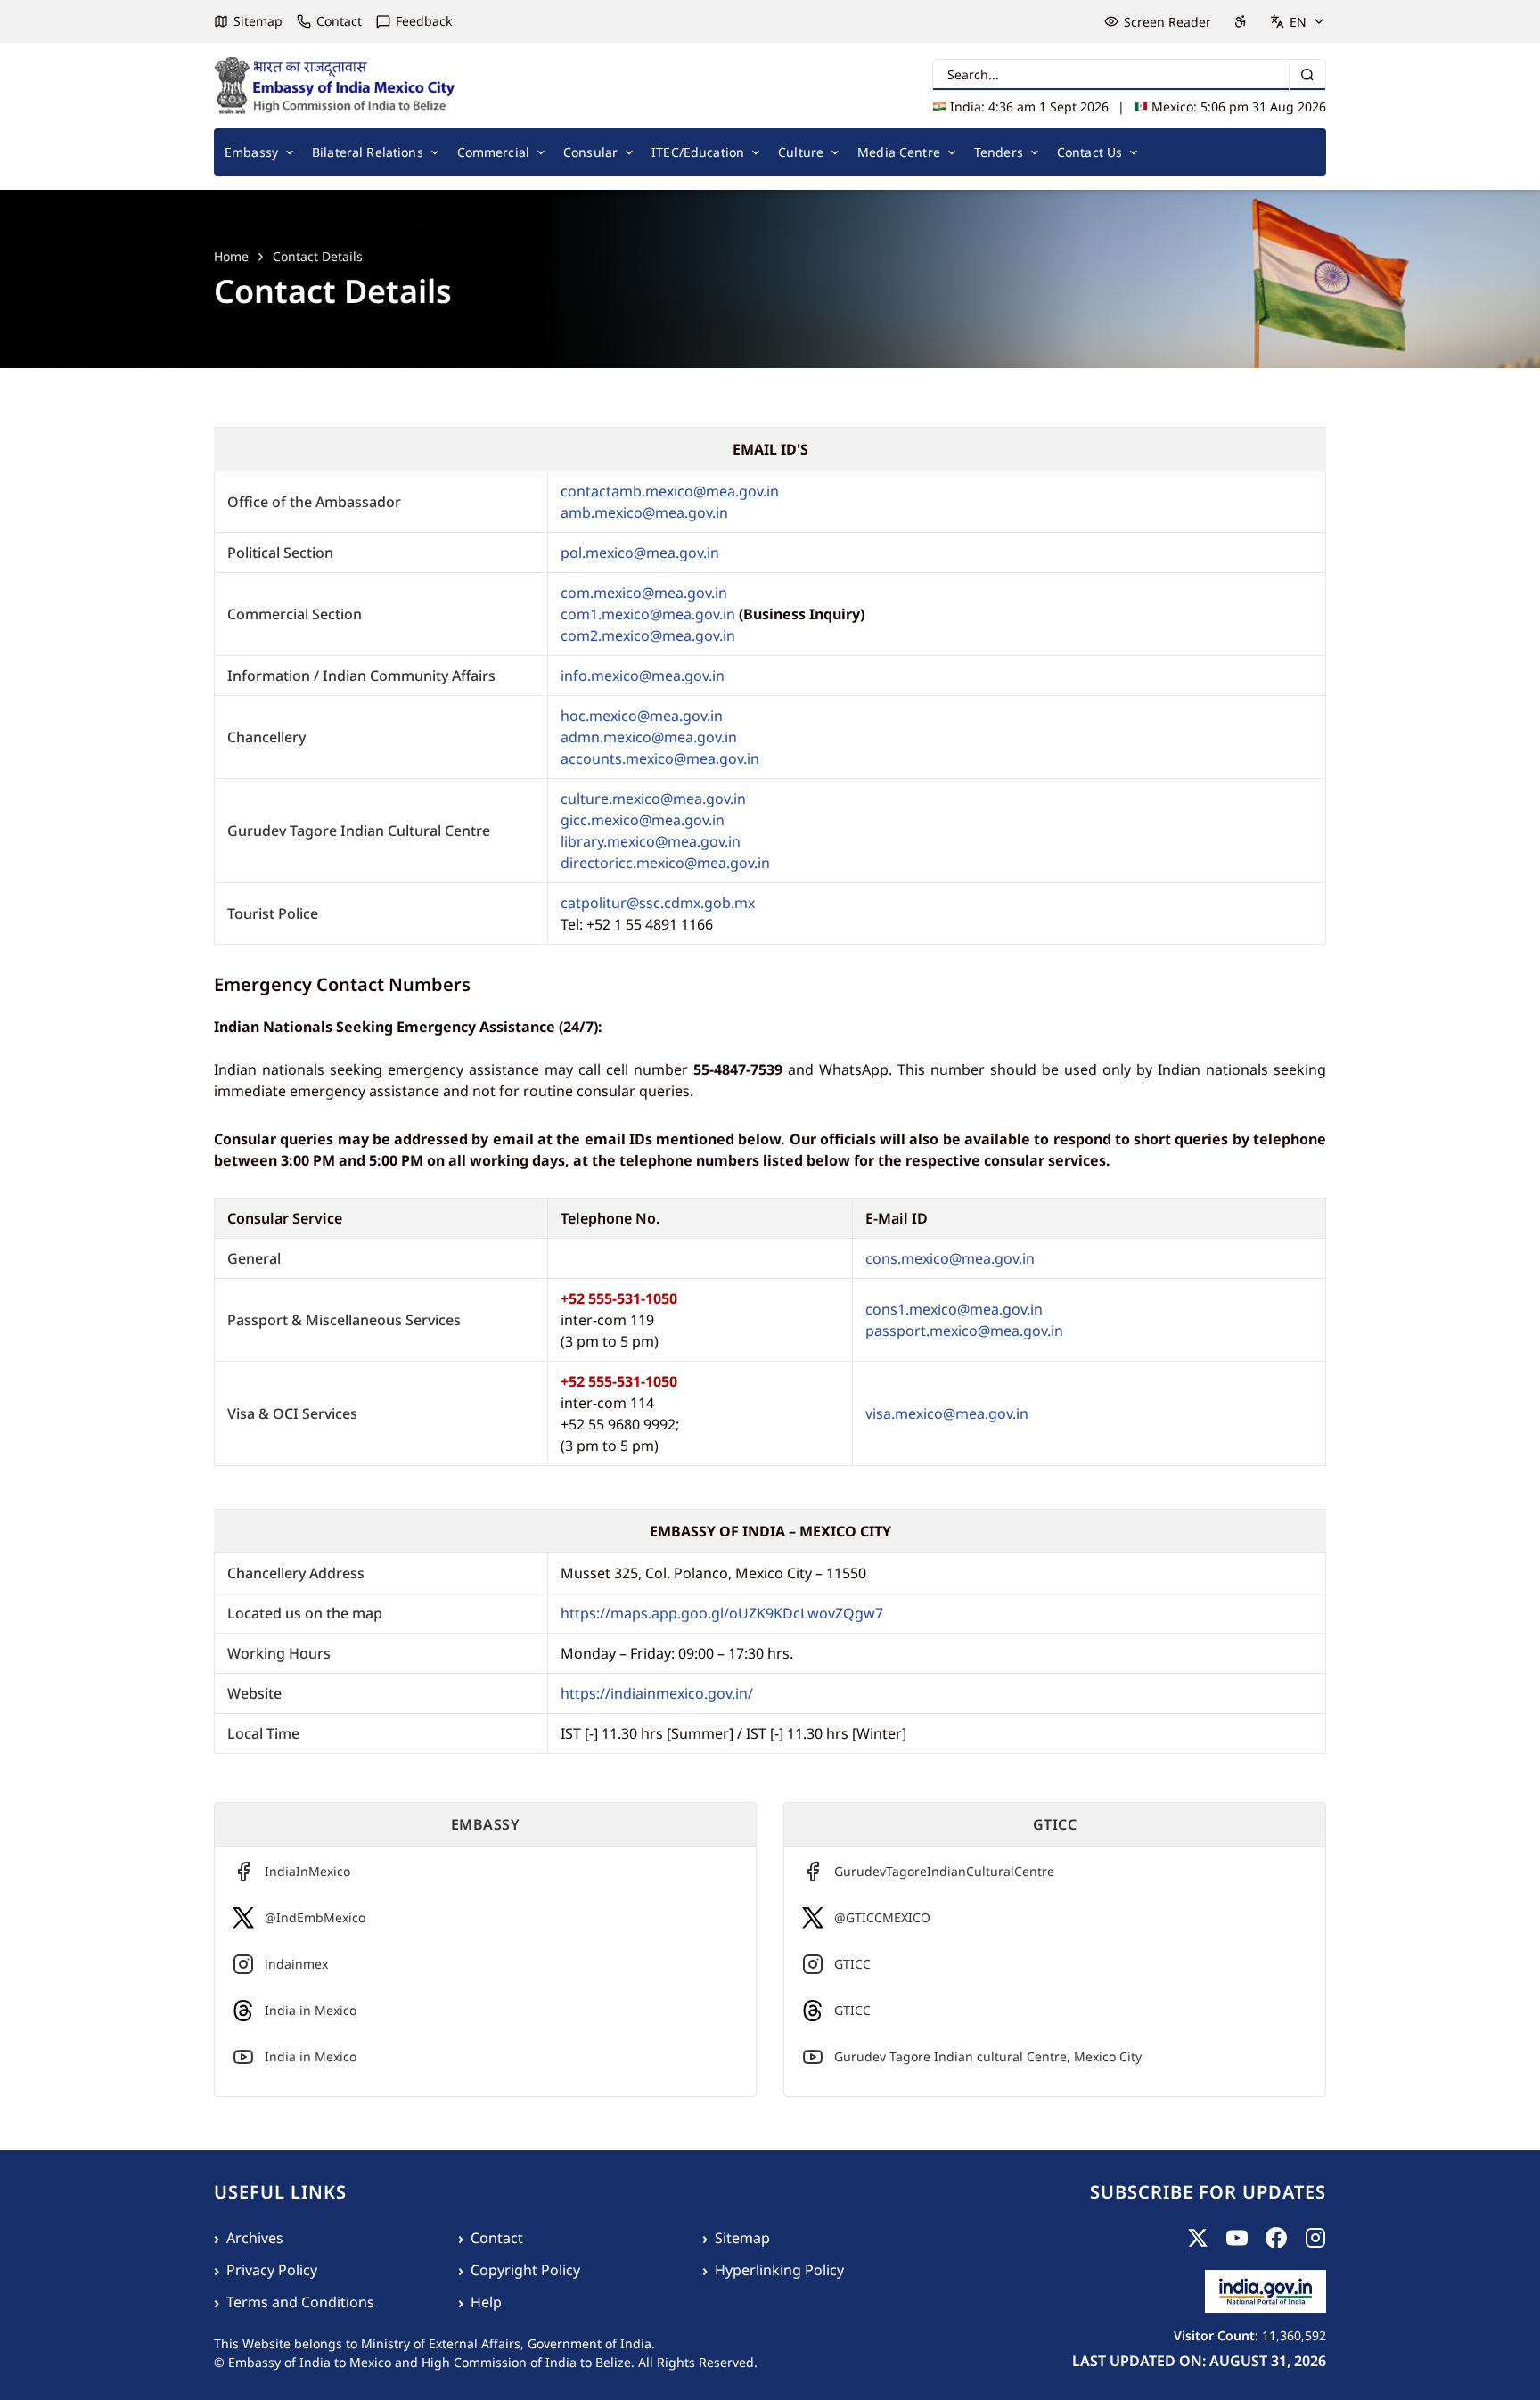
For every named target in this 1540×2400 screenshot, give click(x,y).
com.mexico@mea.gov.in (644, 593)
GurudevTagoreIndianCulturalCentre (944, 1871)
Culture (801, 152)
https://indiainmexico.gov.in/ (659, 1693)
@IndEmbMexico (315, 1917)
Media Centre (899, 152)
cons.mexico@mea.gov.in (950, 1258)
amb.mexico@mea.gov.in (644, 512)
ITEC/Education (698, 152)
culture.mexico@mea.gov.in (653, 799)
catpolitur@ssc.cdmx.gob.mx (658, 903)
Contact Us (1089, 152)
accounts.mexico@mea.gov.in (660, 758)
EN (1298, 22)
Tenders (999, 152)
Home (231, 256)
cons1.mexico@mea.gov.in (954, 1309)
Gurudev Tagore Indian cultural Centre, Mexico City (988, 2056)
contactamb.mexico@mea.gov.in (670, 491)
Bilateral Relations (368, 152)
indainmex (296, 1964)
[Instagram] (1315, 2238)
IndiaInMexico (307, 1871)
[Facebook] (1276, 2238)
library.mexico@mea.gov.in (651, 841)
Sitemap (258, 21)
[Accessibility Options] (1241, 21)
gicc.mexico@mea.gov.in (643, 820)
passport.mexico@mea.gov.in (964, 1331)
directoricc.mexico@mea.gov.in (665, 863)
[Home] (335, 86)
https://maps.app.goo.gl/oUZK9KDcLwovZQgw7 (724, 1613)
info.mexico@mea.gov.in (643, 676)
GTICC (852, 1964)
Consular (590, 152)
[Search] (1307, 75)
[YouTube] (1237, 2238)
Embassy (251, 152)
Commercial (493, 152)
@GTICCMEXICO (882, 1917)
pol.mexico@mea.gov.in (640, 553)
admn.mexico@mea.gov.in (649, 737)
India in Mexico (311, 2010)
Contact (339, 21)
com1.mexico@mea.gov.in (648, 614)
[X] (1198, 2238)
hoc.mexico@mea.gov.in (642, 716)
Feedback (424, 21)
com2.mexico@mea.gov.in (648, 635)
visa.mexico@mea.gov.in (947, 1413)
